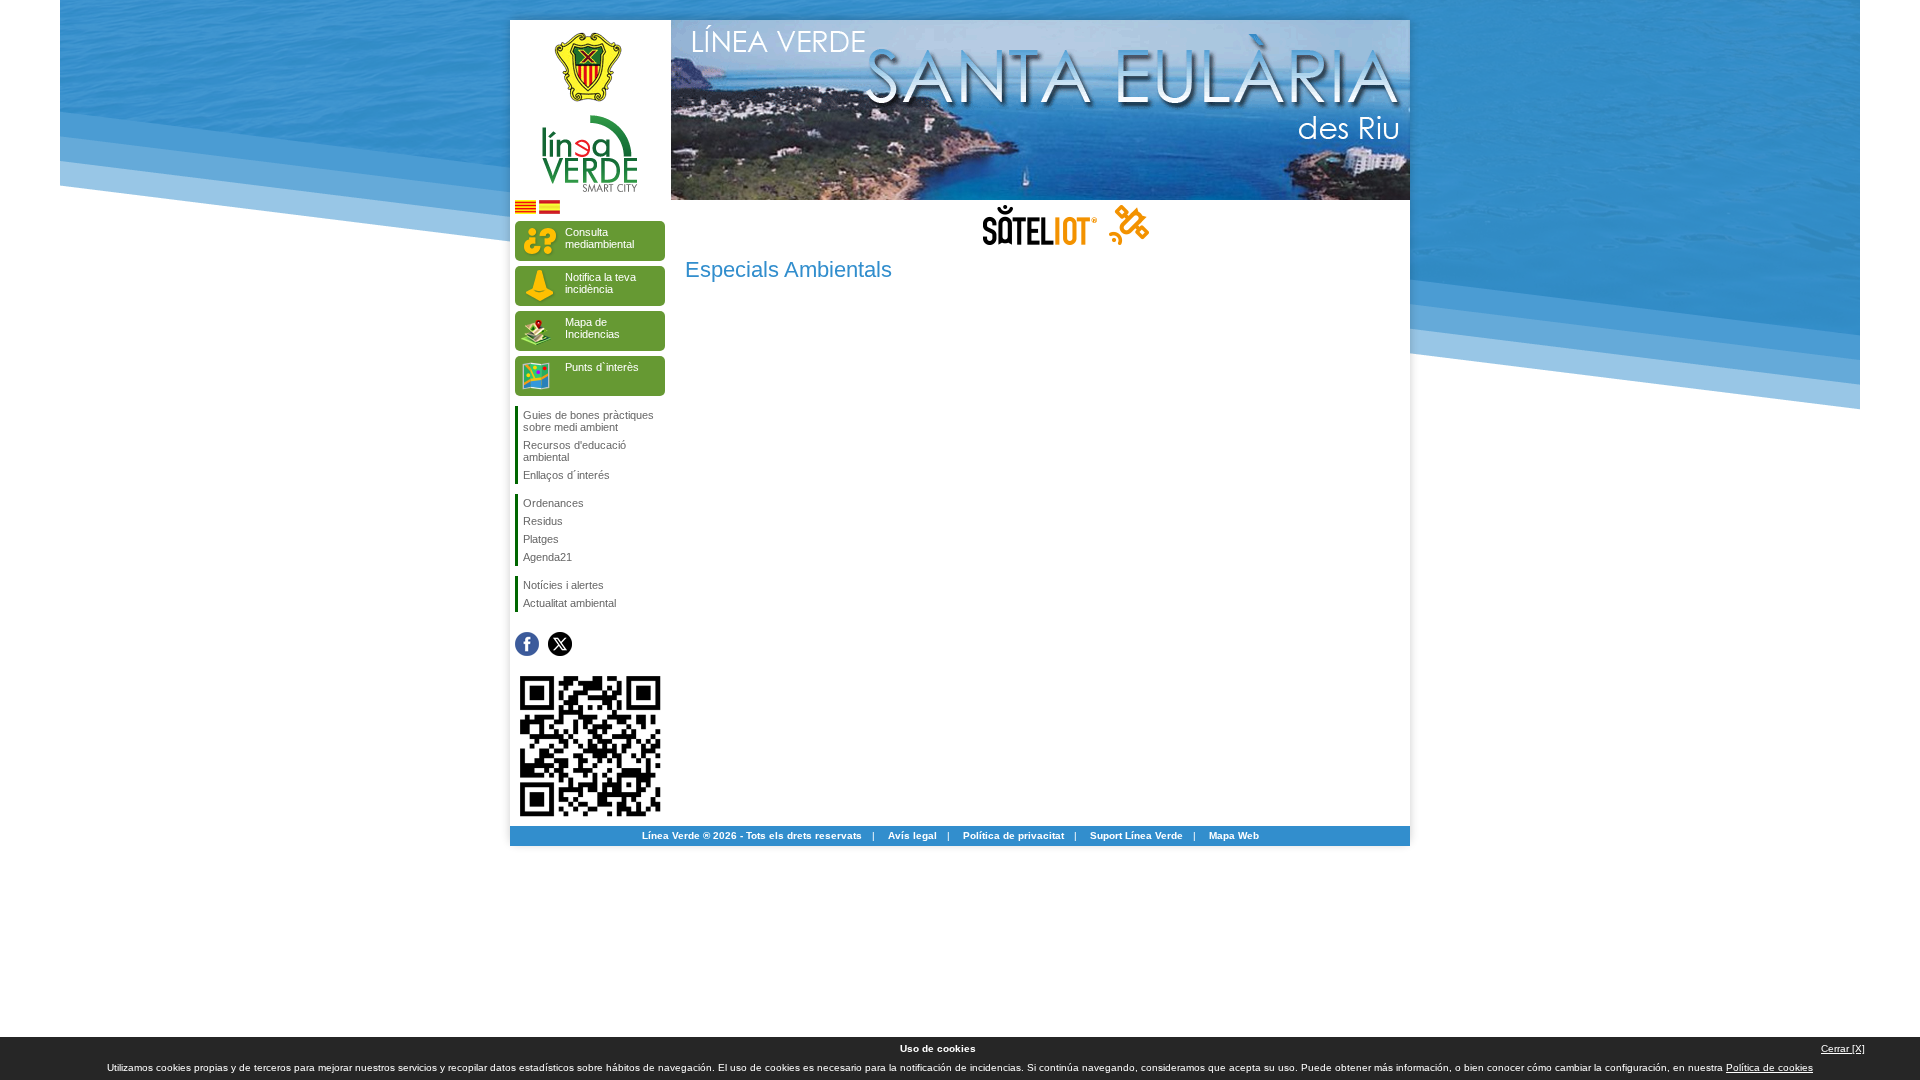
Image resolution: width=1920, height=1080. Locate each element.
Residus (543, 521)
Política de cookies (1769, 1067)
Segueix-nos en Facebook (527, 644)
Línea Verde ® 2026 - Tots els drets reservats (752, 835)
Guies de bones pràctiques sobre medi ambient (588, 421)
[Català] (525, 210)
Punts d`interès (602, 367)
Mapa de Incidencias (592, 328)
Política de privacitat (1013, 835)
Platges (541, 539)
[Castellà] (549, 210)
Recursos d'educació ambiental (574, 451)
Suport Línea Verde (1136, 835)
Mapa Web (1234, 835)
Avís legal (912, 835)
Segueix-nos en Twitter (560, 644)
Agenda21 (547, 557)
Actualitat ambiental (569, 603)
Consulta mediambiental (599, 238)
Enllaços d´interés (566, 475)
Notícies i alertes (563, 585)
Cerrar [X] (1843, 1048)
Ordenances (553, 503)
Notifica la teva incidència (600, 283)
